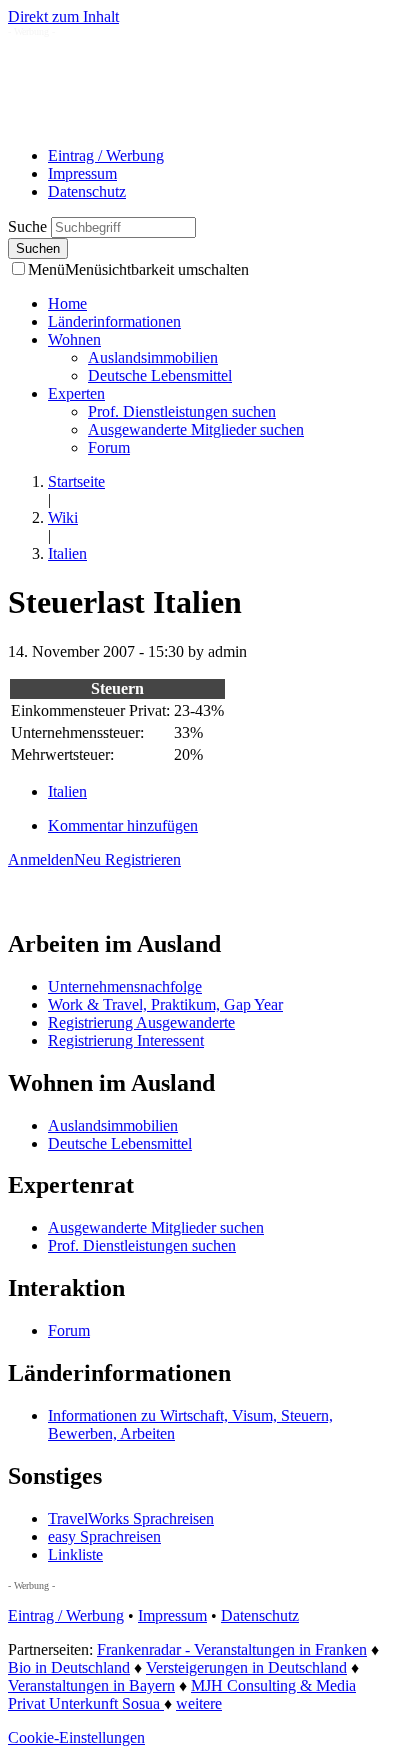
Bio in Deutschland (69, 1667)
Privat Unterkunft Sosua (86, 1703)
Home (67, 303)
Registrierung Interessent (126, 1040)
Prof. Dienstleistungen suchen (182, 411)
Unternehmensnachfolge (125, 986)
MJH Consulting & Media (273, 1685)
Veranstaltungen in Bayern (91, 1685)
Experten (76, 393)
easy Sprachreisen (104, 1536)
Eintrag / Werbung (106, 155)
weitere (199, 1703)
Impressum (82, 173)
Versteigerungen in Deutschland (246, 1667)
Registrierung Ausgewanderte (141, 1022)
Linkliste (75, 1554)
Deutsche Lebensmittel (160, 375)
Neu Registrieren (127, 859)
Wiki (63, 517)
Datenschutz (87, 191)
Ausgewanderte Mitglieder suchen (196, 429)
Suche (29, 226)
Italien (67, 553)
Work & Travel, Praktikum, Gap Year (165, 1004)
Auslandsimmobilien (153, 357)
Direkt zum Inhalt (63, 16)
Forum (109, 447)
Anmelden (41, 859)
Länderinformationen (114, 321)
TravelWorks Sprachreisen (131, 1518)
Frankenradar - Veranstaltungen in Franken (232, 1649)
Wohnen (74, 339)
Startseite (76, 481)
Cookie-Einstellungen (76, 1737)
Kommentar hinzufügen (123, 825)
